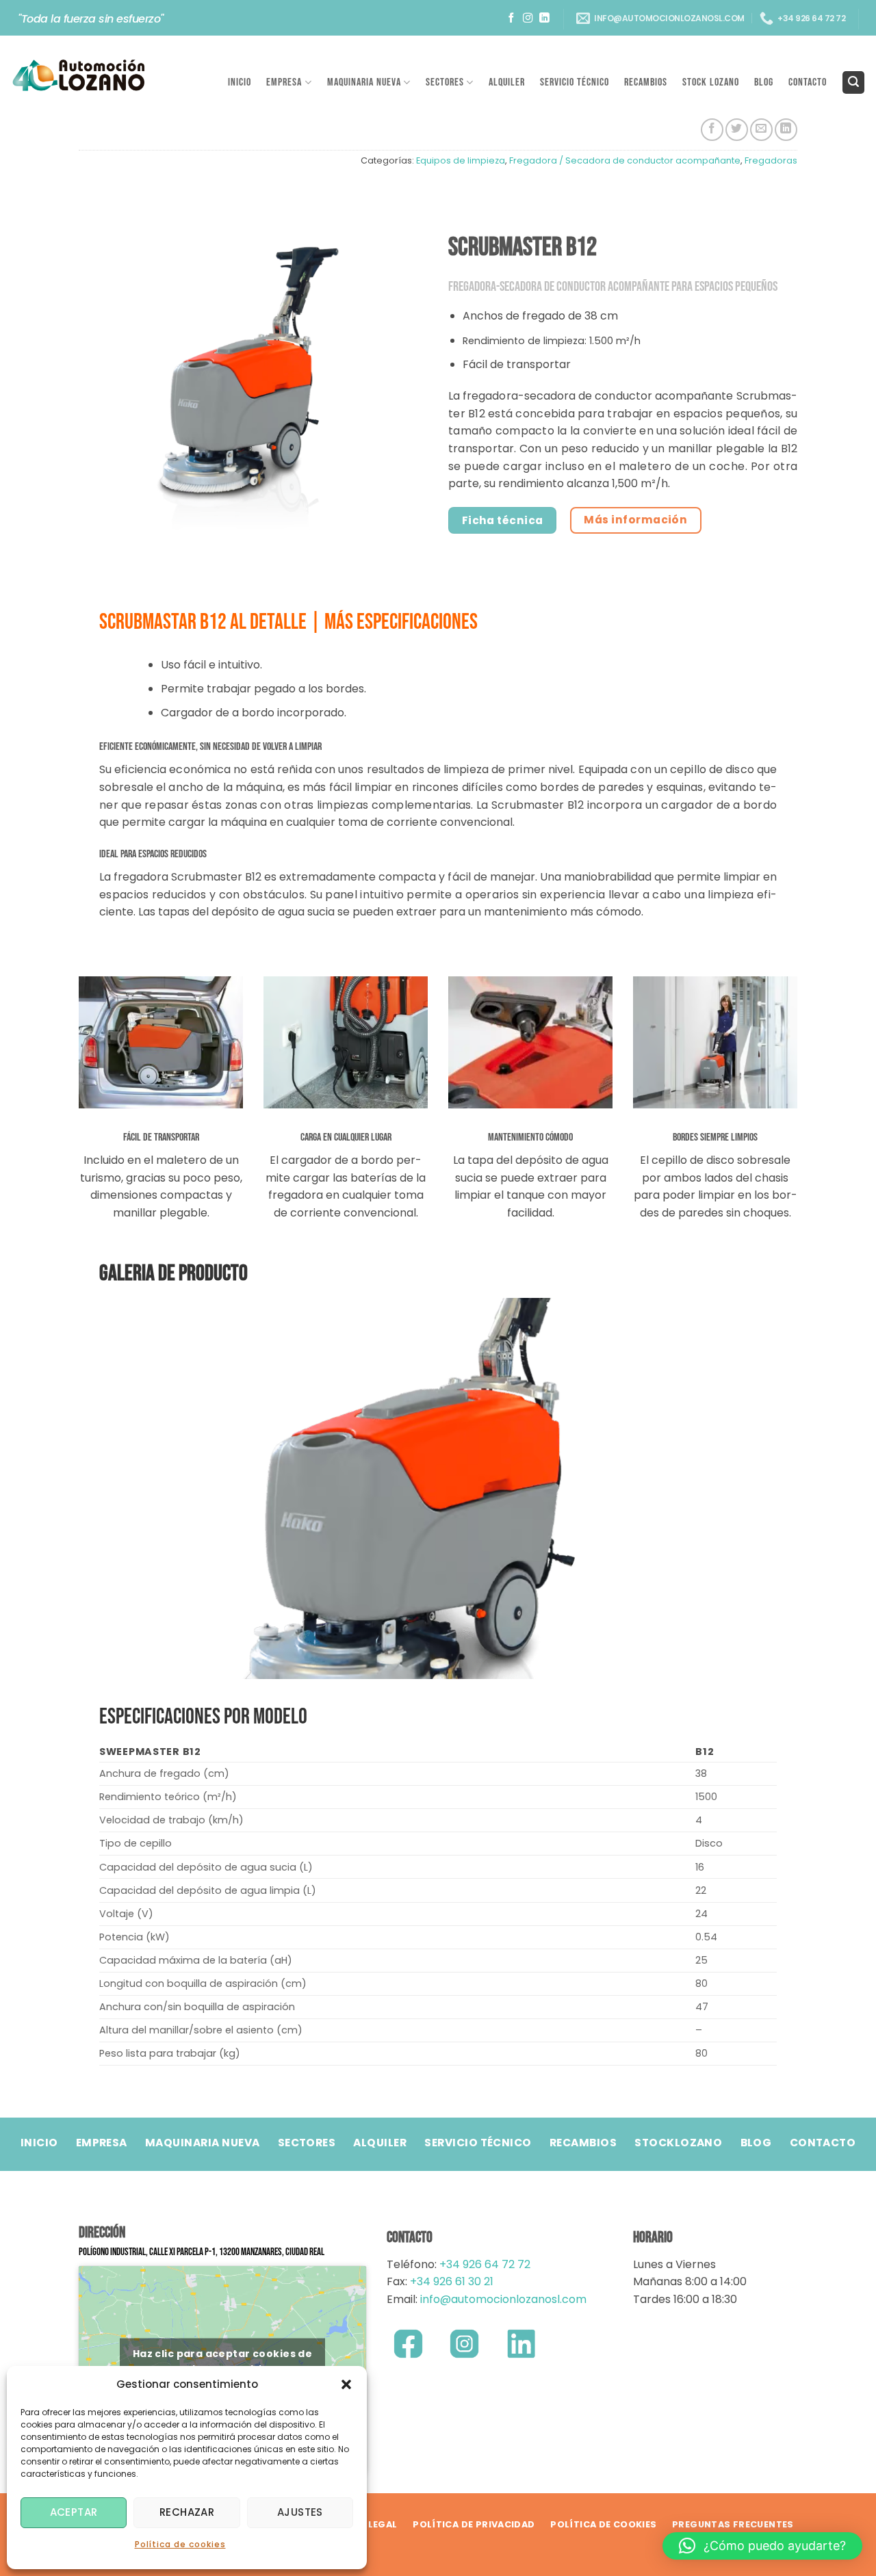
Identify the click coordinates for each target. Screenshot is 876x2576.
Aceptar (74, 2512)
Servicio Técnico (575, 82)
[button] (346, 2384)
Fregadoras (771, 160)
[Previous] (107, 1487)
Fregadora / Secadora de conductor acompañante (625, 160)
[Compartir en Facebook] (712, 130)
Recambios (646, 82)
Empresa (284, 82)
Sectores (445, 82)
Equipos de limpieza (461, 160)
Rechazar (187, 2512)
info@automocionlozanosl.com (502, 2299)
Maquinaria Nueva (364, 82)
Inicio (240, 82)
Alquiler (507, 82)
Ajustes (300, 2512)
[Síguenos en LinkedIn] (544, 18)
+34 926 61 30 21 (452, 2281)
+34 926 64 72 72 (485, 2264)
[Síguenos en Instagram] (528, 18)
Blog (764, 82)
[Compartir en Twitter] (737, 130)
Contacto (808, 82)
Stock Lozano (711, 82)
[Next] (769, 1487)
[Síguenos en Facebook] (512, 18)
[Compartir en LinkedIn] (786, 130)
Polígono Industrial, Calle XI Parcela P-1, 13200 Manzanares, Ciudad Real (202, 2252)
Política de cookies (180, 2544)
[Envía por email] (761, 130)
